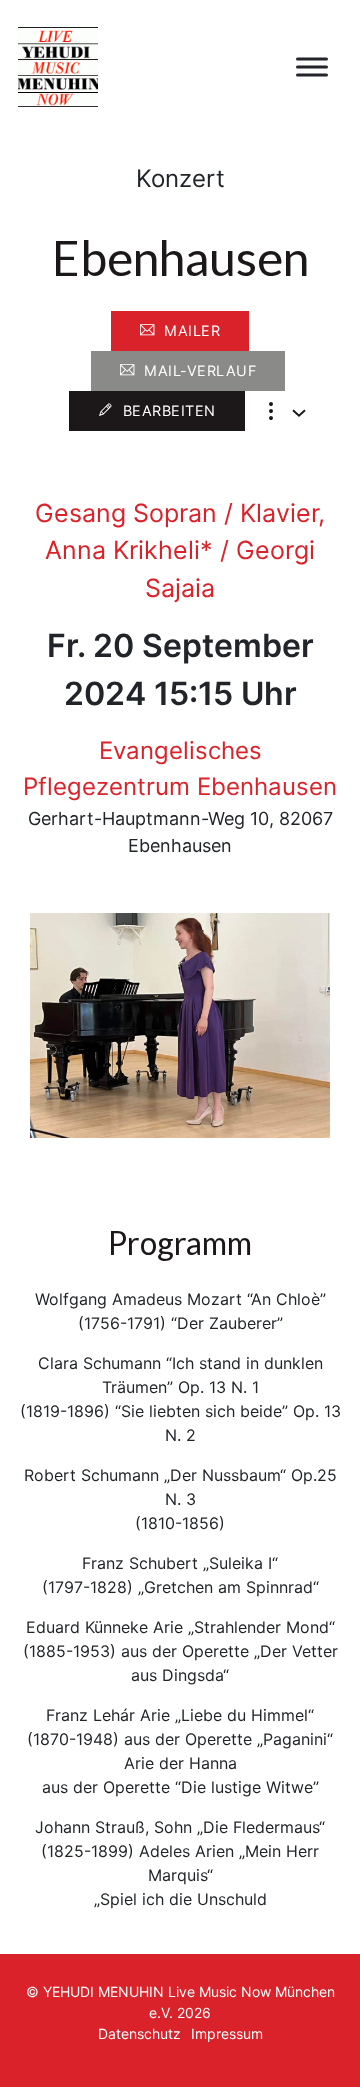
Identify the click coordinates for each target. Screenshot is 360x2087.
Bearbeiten (169, 410)
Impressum (227, 2033)
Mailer (192, 330)
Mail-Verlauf (200, 370)
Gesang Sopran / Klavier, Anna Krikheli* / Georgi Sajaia (180, 550)
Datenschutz (139, 2033)
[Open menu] (312, 67)
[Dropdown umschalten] (299, 413)
